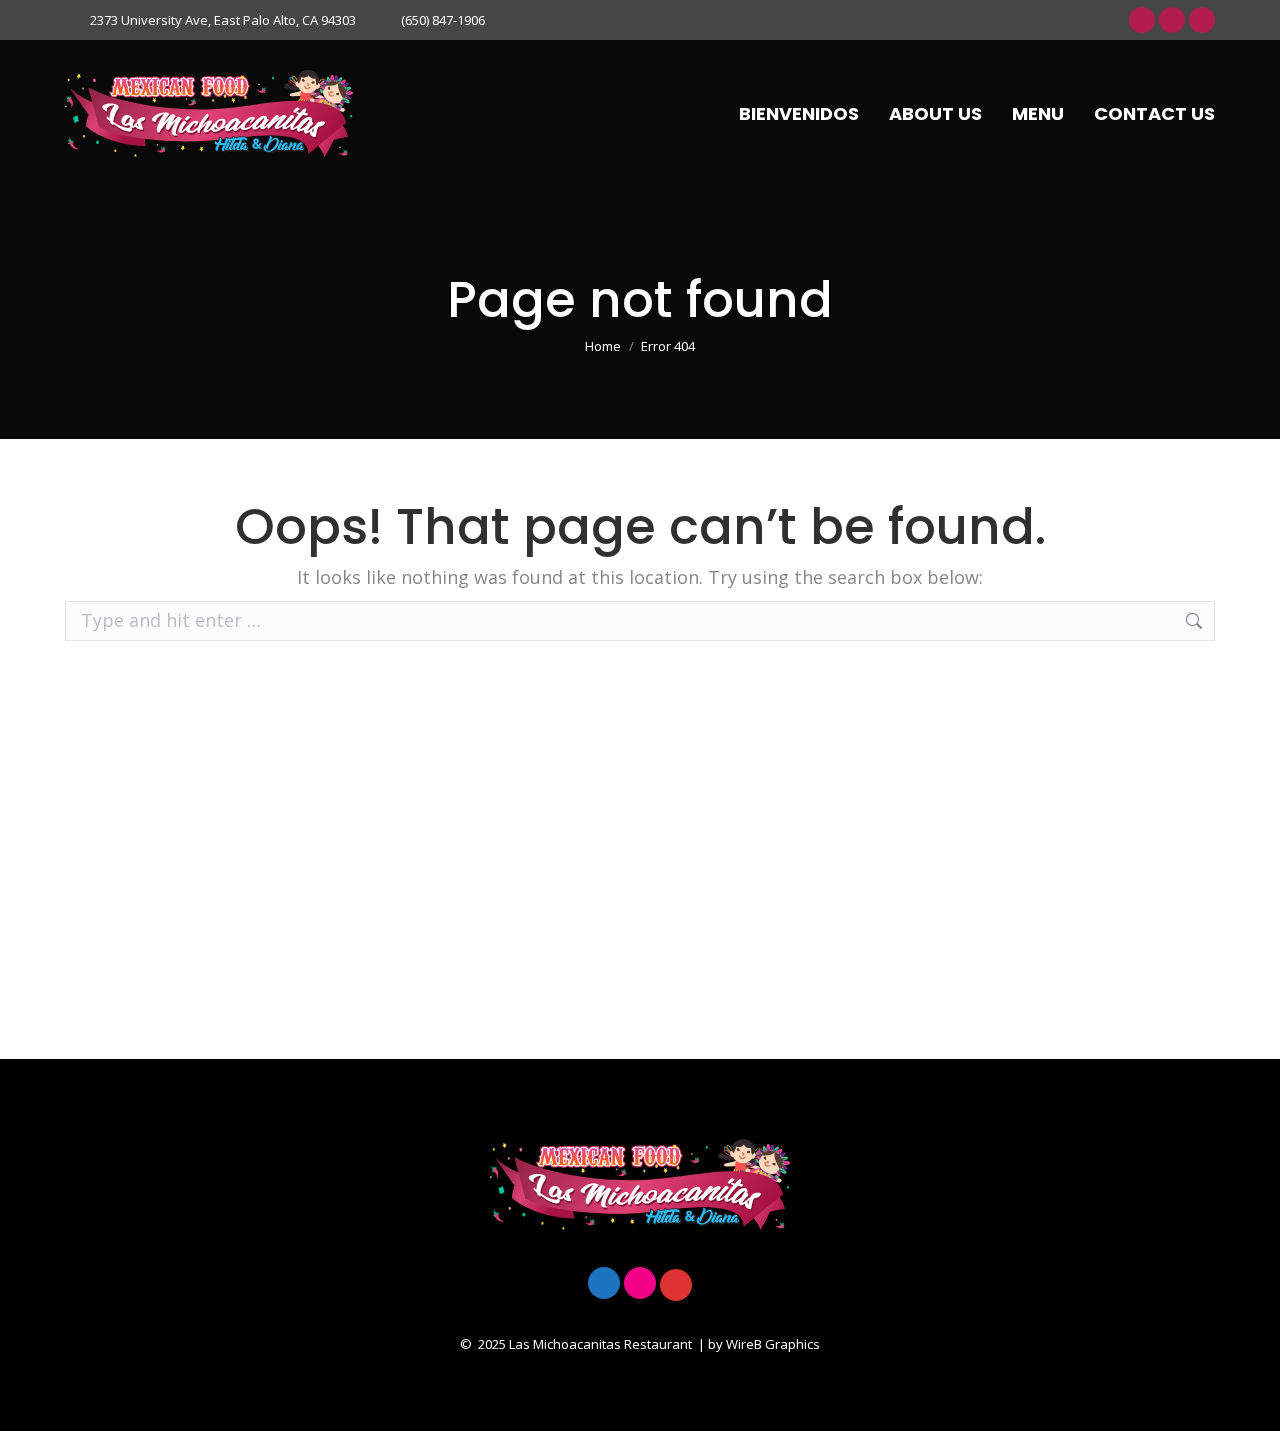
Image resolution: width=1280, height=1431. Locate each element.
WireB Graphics (773, 1344)
